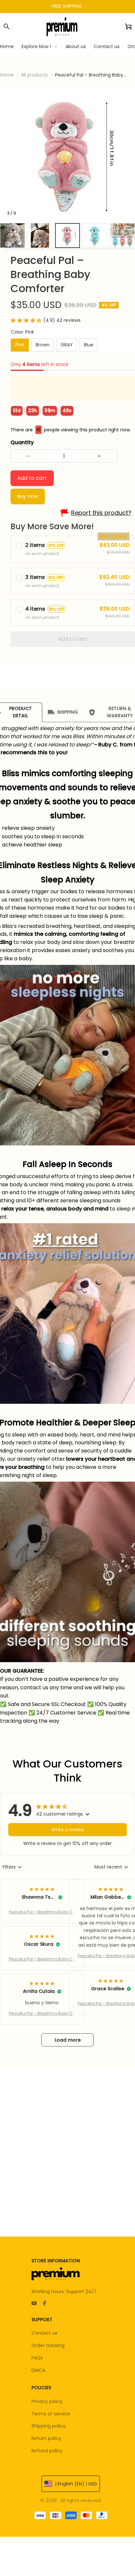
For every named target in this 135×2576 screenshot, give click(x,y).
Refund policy (47, 2451)
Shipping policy (48, 2426)
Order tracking (48, 2345)
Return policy (46, 2438)
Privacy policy (47, 2401)
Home (7, 75)
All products (34, 75)
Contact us (44, 2333)
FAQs (37, 2358)
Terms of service (51, 2414)
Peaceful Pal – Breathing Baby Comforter (42, 1912)
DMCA (38, 2370)
